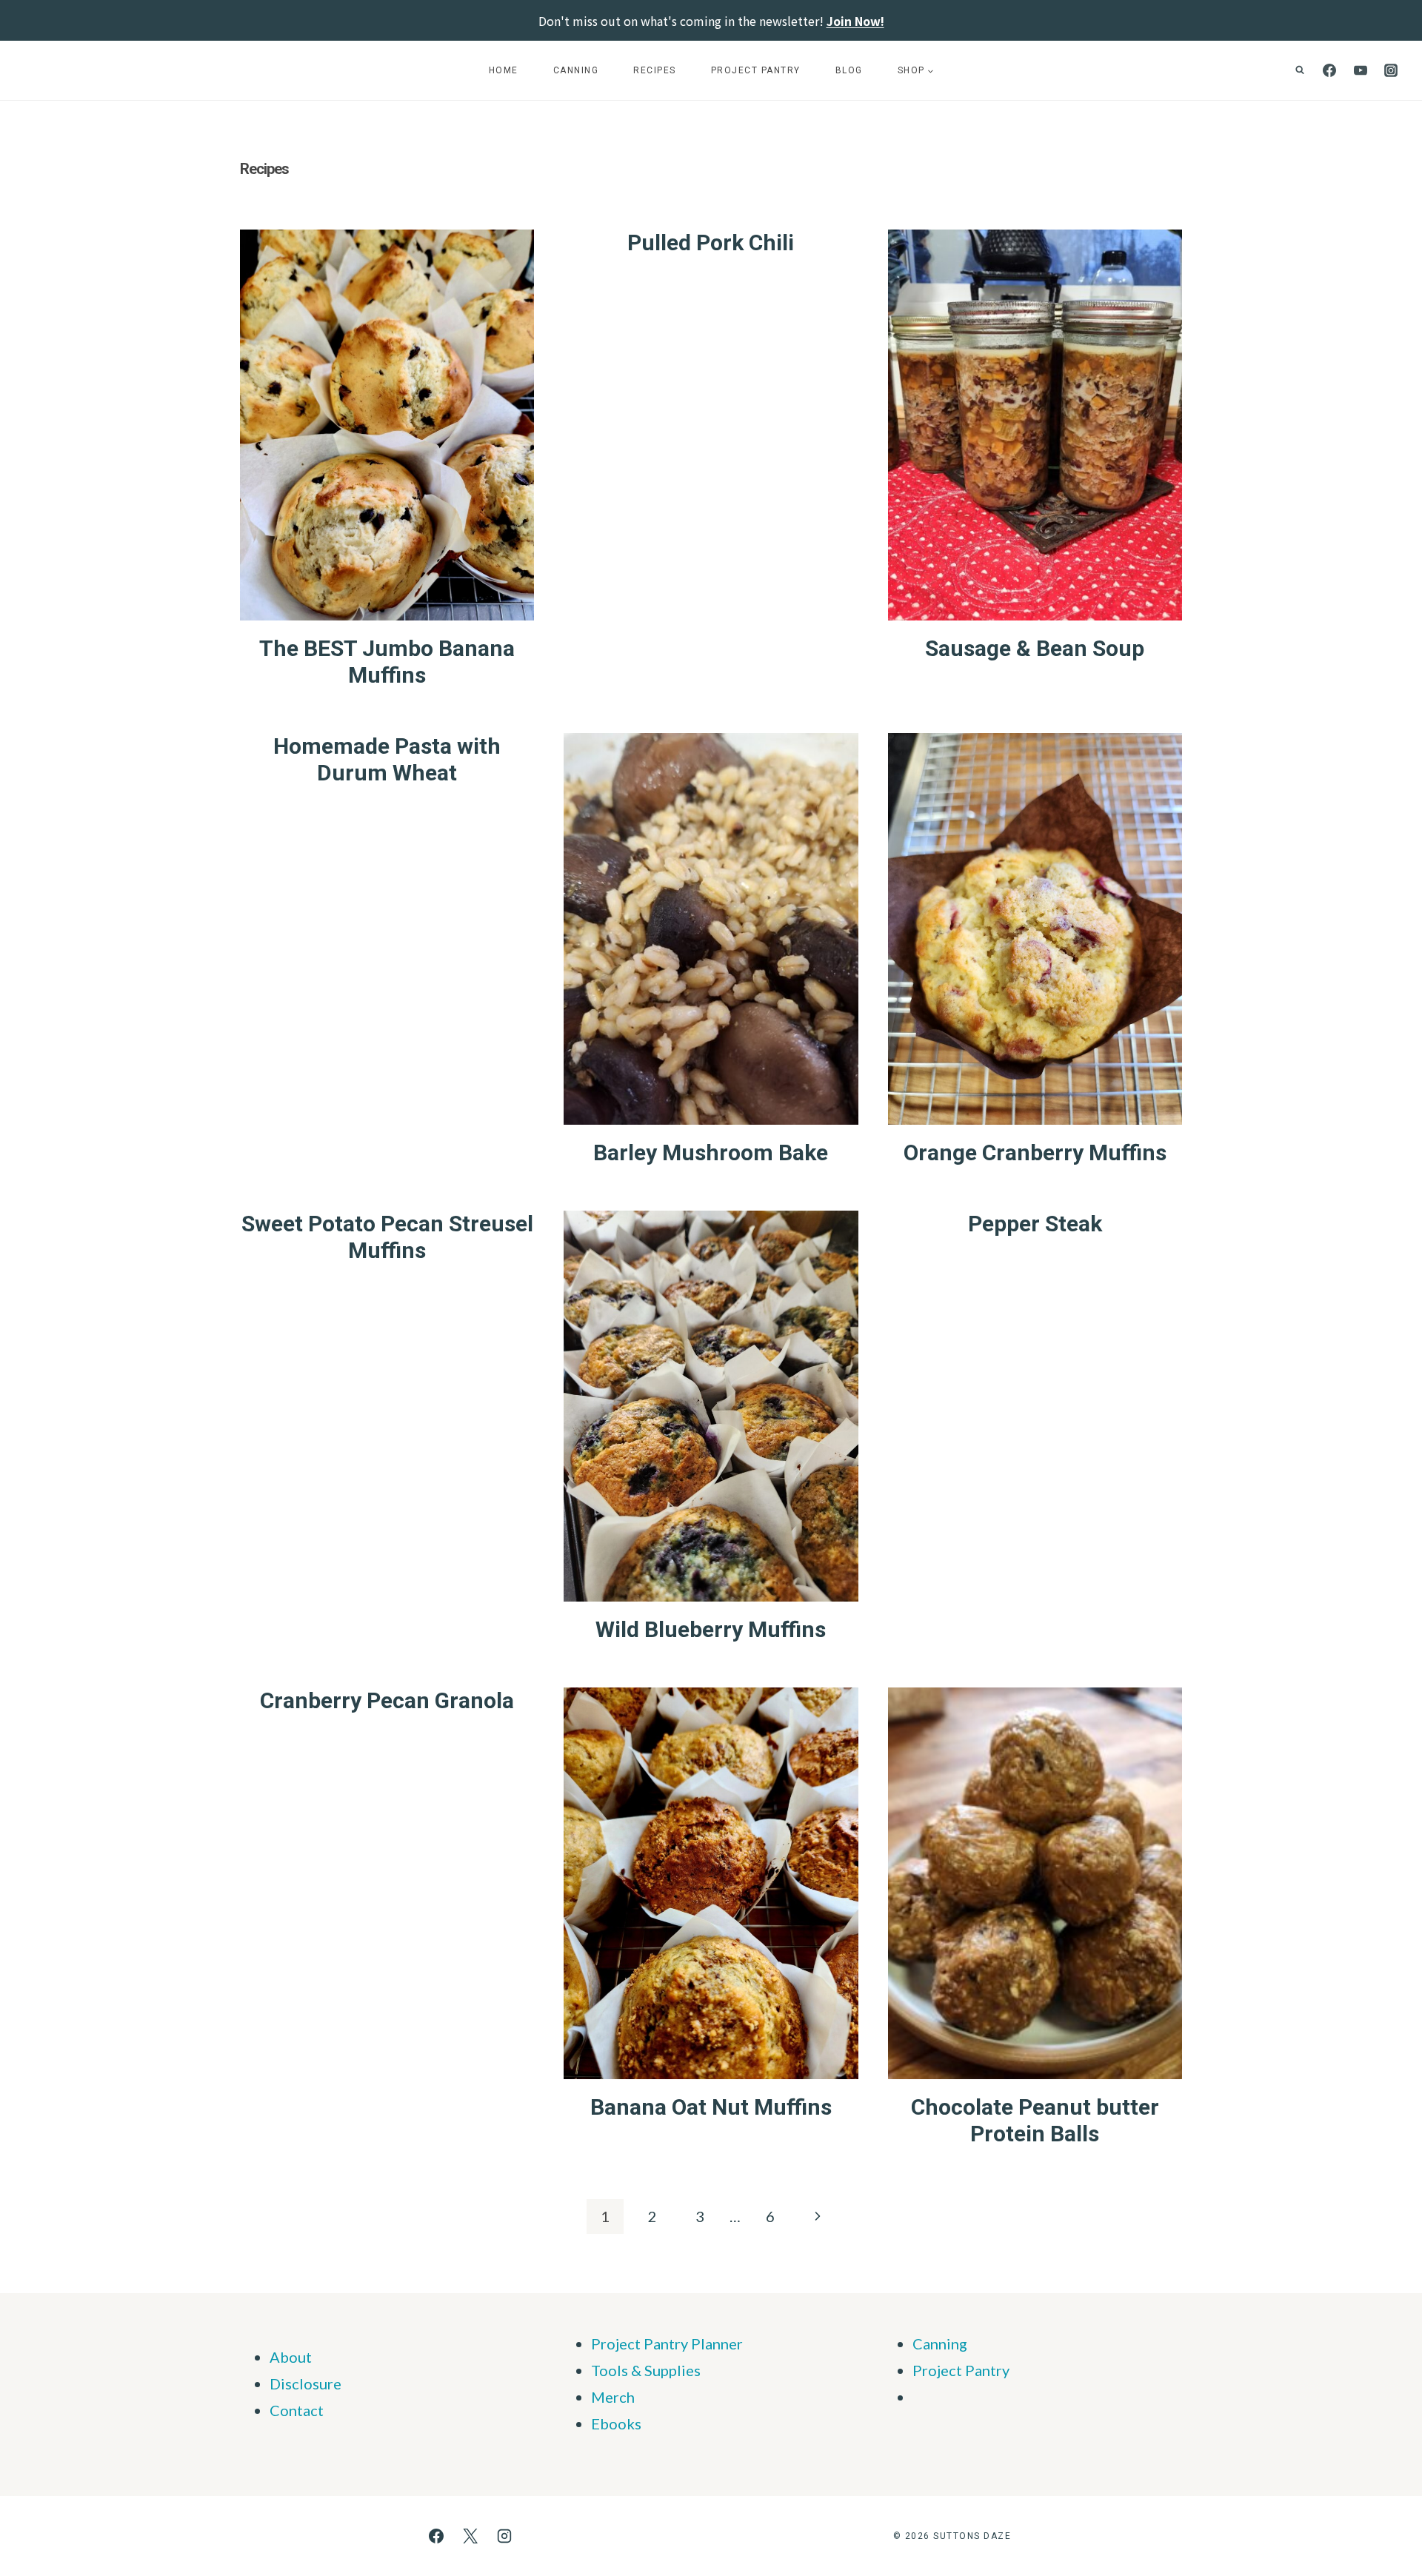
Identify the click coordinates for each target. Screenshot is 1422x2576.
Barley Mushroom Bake (711, 1152)
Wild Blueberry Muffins (711, 1629)
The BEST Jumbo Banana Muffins (387, 662)
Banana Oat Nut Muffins (711, 2107)
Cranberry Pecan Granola (387, 1700)
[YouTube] (1361, 70)
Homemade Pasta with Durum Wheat (387, 759)
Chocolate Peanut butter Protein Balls (1035, 2120)
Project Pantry (756, 70)
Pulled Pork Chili (711, 242)
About (291, 2357)
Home (504, 70)
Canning (576, 70)
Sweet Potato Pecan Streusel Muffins (387, 1237)
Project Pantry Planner (667, 2344)
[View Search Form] (1300, 70)
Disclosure (306, 2383)
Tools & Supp (634, 2370)
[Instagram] (1391, 70)
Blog (849, 70)
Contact (297, 2410)
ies (691, 2370)
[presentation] (387, 425)
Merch (613, 2397)
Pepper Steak (1035, 1224)
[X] (470, 2536)
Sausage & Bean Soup (1035, 648)
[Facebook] (1329, 70)
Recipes (655, 70)
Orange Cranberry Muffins (1035, 1152)
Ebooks (616, 2423)
